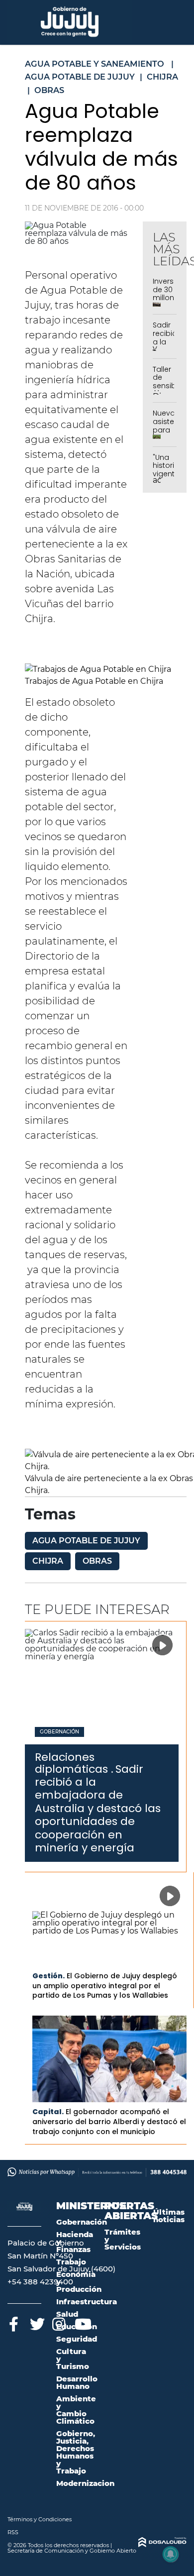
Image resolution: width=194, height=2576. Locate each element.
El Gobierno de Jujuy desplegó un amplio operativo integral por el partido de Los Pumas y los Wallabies (105, 1986)
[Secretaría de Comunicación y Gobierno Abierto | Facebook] (14, 2322)
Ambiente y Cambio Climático (76, 2410)
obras (97, 1561)
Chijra (48, 1561)
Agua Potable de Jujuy (86, 1541)
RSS (13, 2532)
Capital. (48, 2112)
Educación (77, 2326)
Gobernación (59, 1732)
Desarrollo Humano (77, 2382)
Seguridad (77, 2339)
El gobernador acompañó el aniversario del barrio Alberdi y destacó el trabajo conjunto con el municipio (109, 2121)
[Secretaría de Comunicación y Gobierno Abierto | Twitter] (36, 2322)
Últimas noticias (169, 2216)
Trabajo (71, 2262)
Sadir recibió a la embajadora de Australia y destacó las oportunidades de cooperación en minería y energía (98, 1808)
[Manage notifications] (171, 2554)
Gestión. (48, 1976)
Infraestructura (87, 2302)
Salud (67, 2314)
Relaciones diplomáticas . (74, 1763)
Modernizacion (85, 2483)
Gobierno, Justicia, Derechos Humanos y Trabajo (76, 2452)
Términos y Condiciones (40, 2519)
